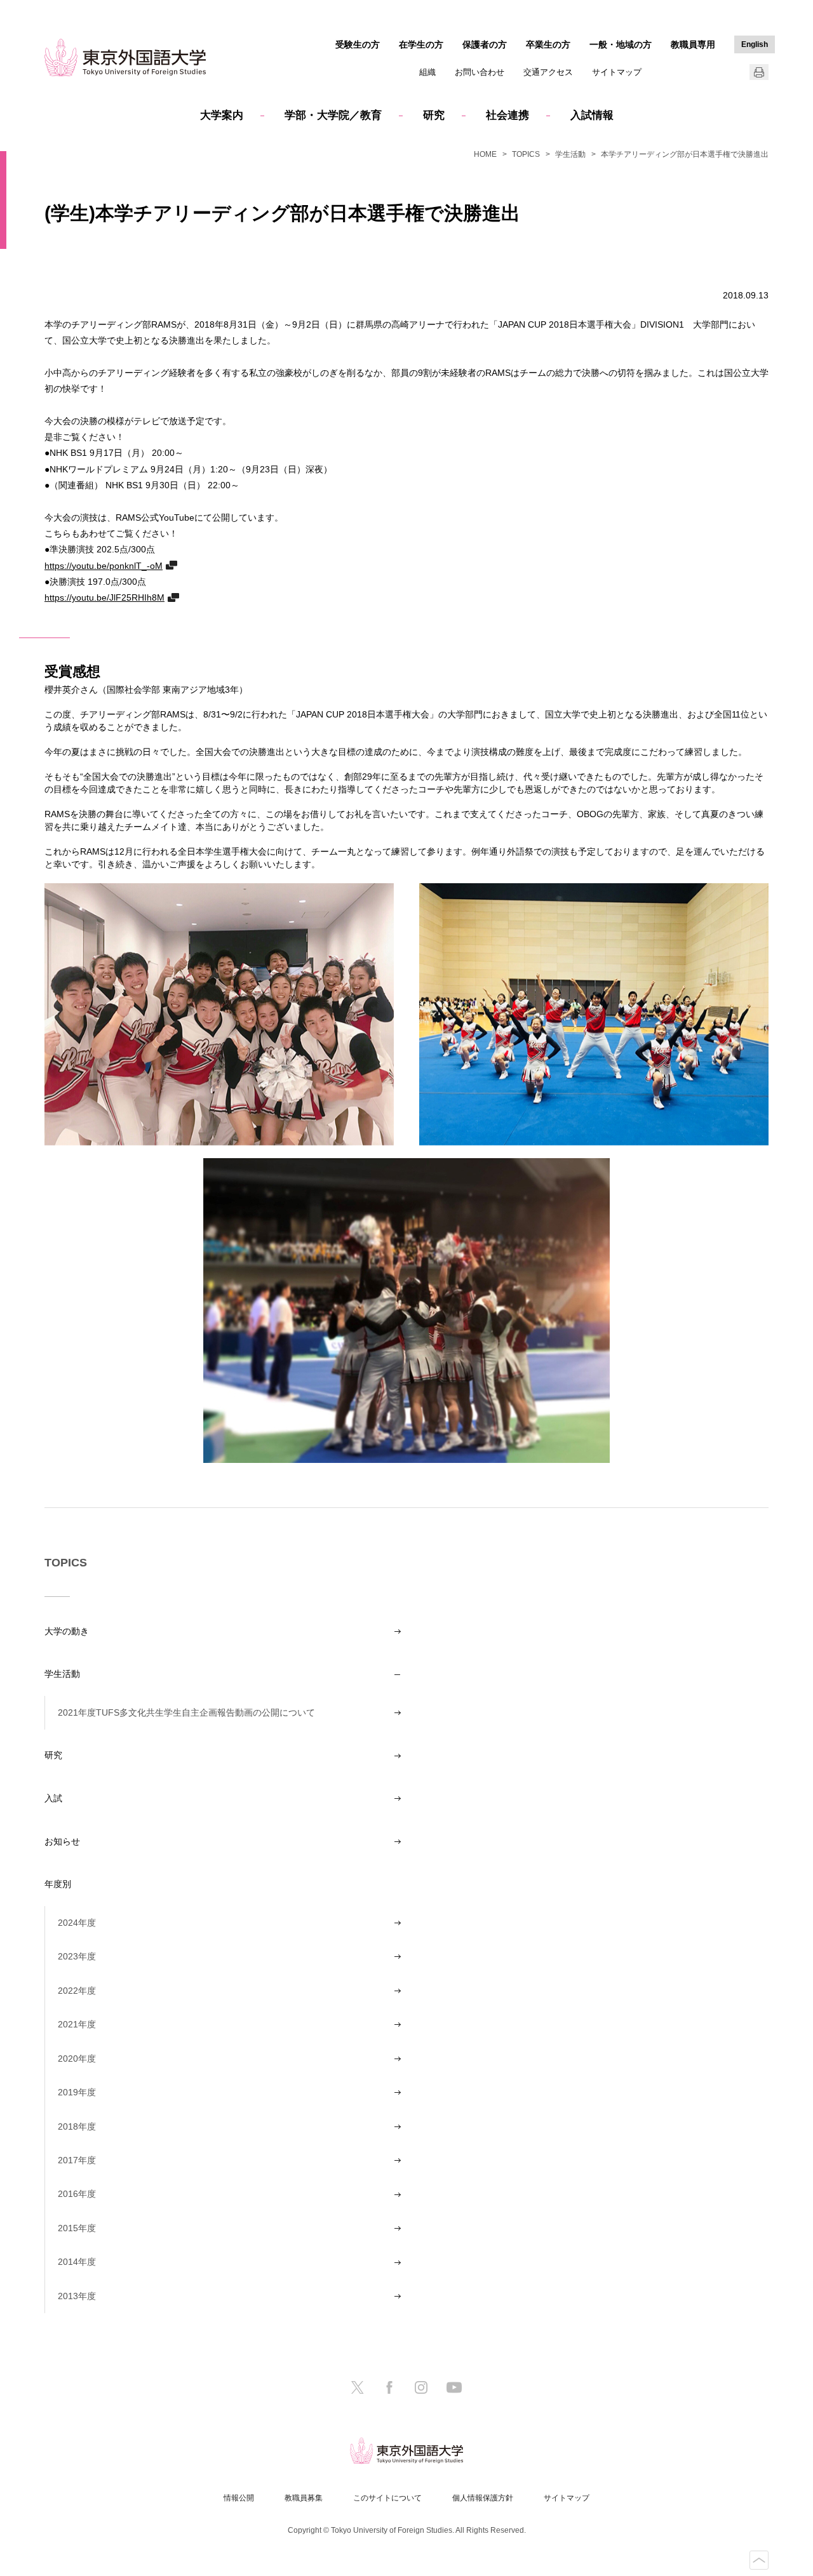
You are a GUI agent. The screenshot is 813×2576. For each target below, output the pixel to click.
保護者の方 (485, 44)
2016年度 (77, 2194)
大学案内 (222, 115)
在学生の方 (421, 44)
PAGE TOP (759, 2560)
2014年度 (77, 2262)
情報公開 (239, 2498)
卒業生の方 (548, 44)
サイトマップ (617, 72)
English (755, 44)
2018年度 (77, 2126)
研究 (434, 115)
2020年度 (77, 2059)
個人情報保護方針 (483, 2498)
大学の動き (67, 1631)
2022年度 (77, 1991)
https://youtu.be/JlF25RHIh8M (104, 597)
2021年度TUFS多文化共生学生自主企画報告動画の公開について (186, 1712)
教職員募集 (304, 2498)
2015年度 (77, 2228)
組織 (427, 72)
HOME (485, 154)
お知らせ (62, 1841)
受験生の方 (358, 44)
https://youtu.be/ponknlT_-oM (104, 565)
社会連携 (507, 115)
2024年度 (77, 1923)
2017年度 (77, 2160)
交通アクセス (548, 72)
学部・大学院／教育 (333, 115)
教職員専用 (693, 44)
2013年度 (77, 2296)
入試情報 (592, 115)
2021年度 (77, 2024)
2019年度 (77, 2092)
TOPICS (526, 154)
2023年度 (77, 1956)
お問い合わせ (480, 72)
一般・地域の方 (621, 44)
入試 (53, 1798)
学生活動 (570, 154)
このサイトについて (387, 2498)
